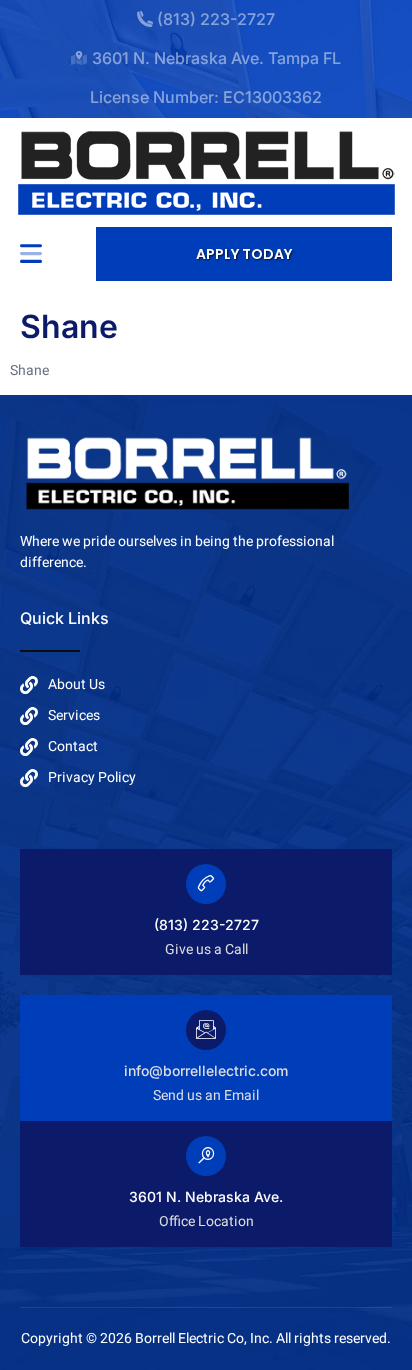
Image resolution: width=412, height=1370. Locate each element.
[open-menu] (31, 253)
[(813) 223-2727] (206, 884)
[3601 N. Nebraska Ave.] (206, 1156)
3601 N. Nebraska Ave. (206, 1196)
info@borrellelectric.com (206, 1070)
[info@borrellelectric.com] (206, 1030)
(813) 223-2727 (206, 924)
